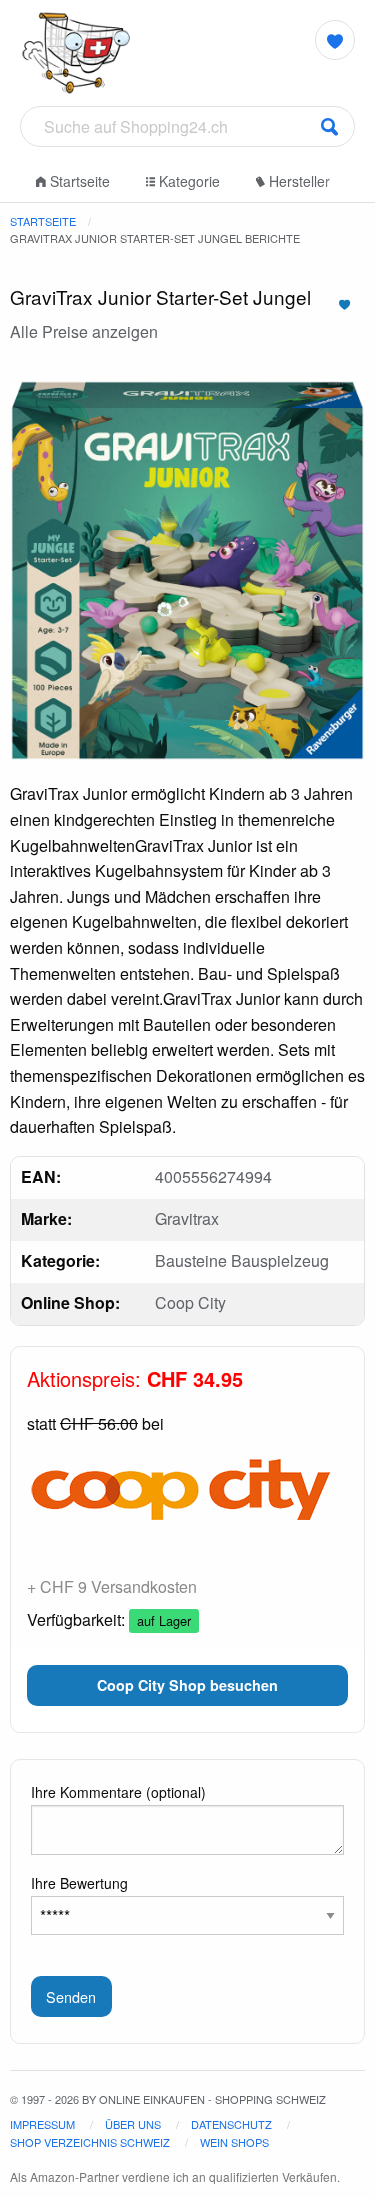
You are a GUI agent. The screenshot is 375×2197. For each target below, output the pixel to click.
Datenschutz (231, 2124)
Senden (71, 1996)
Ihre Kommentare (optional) (118, 1792)
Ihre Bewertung (79, 1883)
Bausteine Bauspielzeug (242, 1260)
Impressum (42, 2124)
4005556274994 (213, 1176)
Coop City (190, 1302)
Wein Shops (234, 2142)
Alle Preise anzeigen (84, 331)
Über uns (133, 2124)
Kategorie (187, 181)
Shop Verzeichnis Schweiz (90, 2142)
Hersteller (297, 181)
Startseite (78, 181)
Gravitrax (187, 1218)
